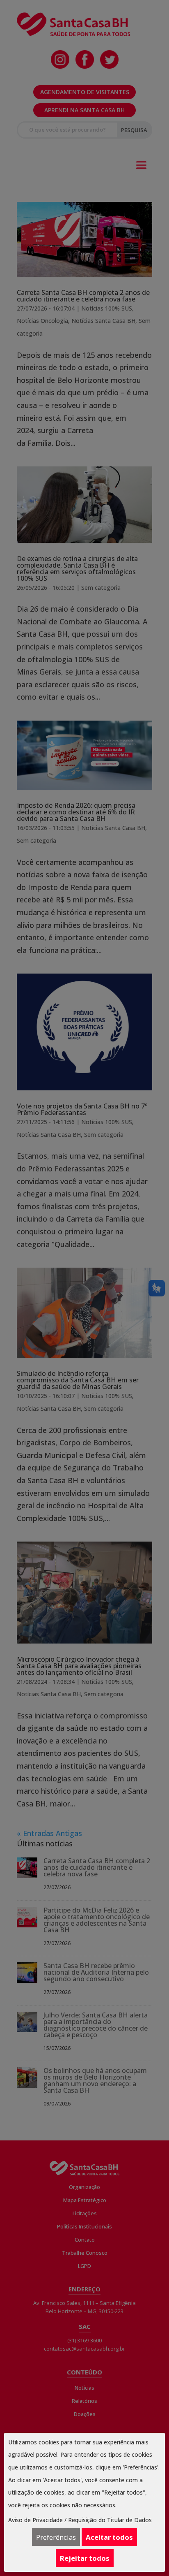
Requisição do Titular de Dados (110, 2520)
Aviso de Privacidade (35, 2520)
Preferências (56, 2537)
